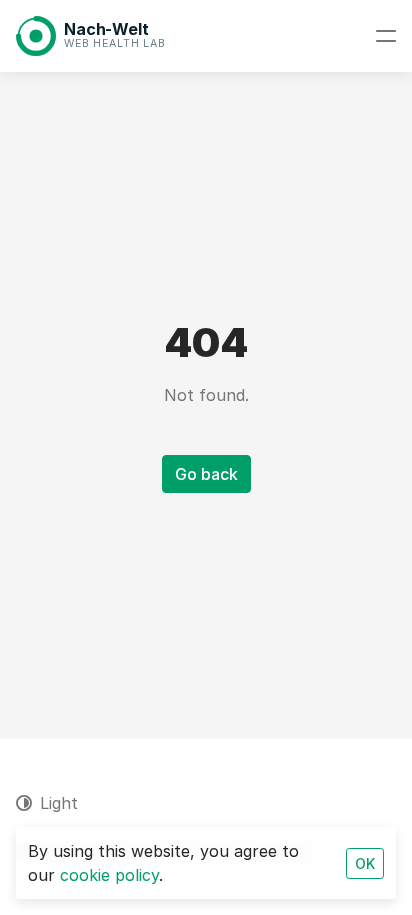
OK (365, 863)
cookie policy (109, 875)
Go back (206, 474)
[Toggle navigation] (386, 36)
